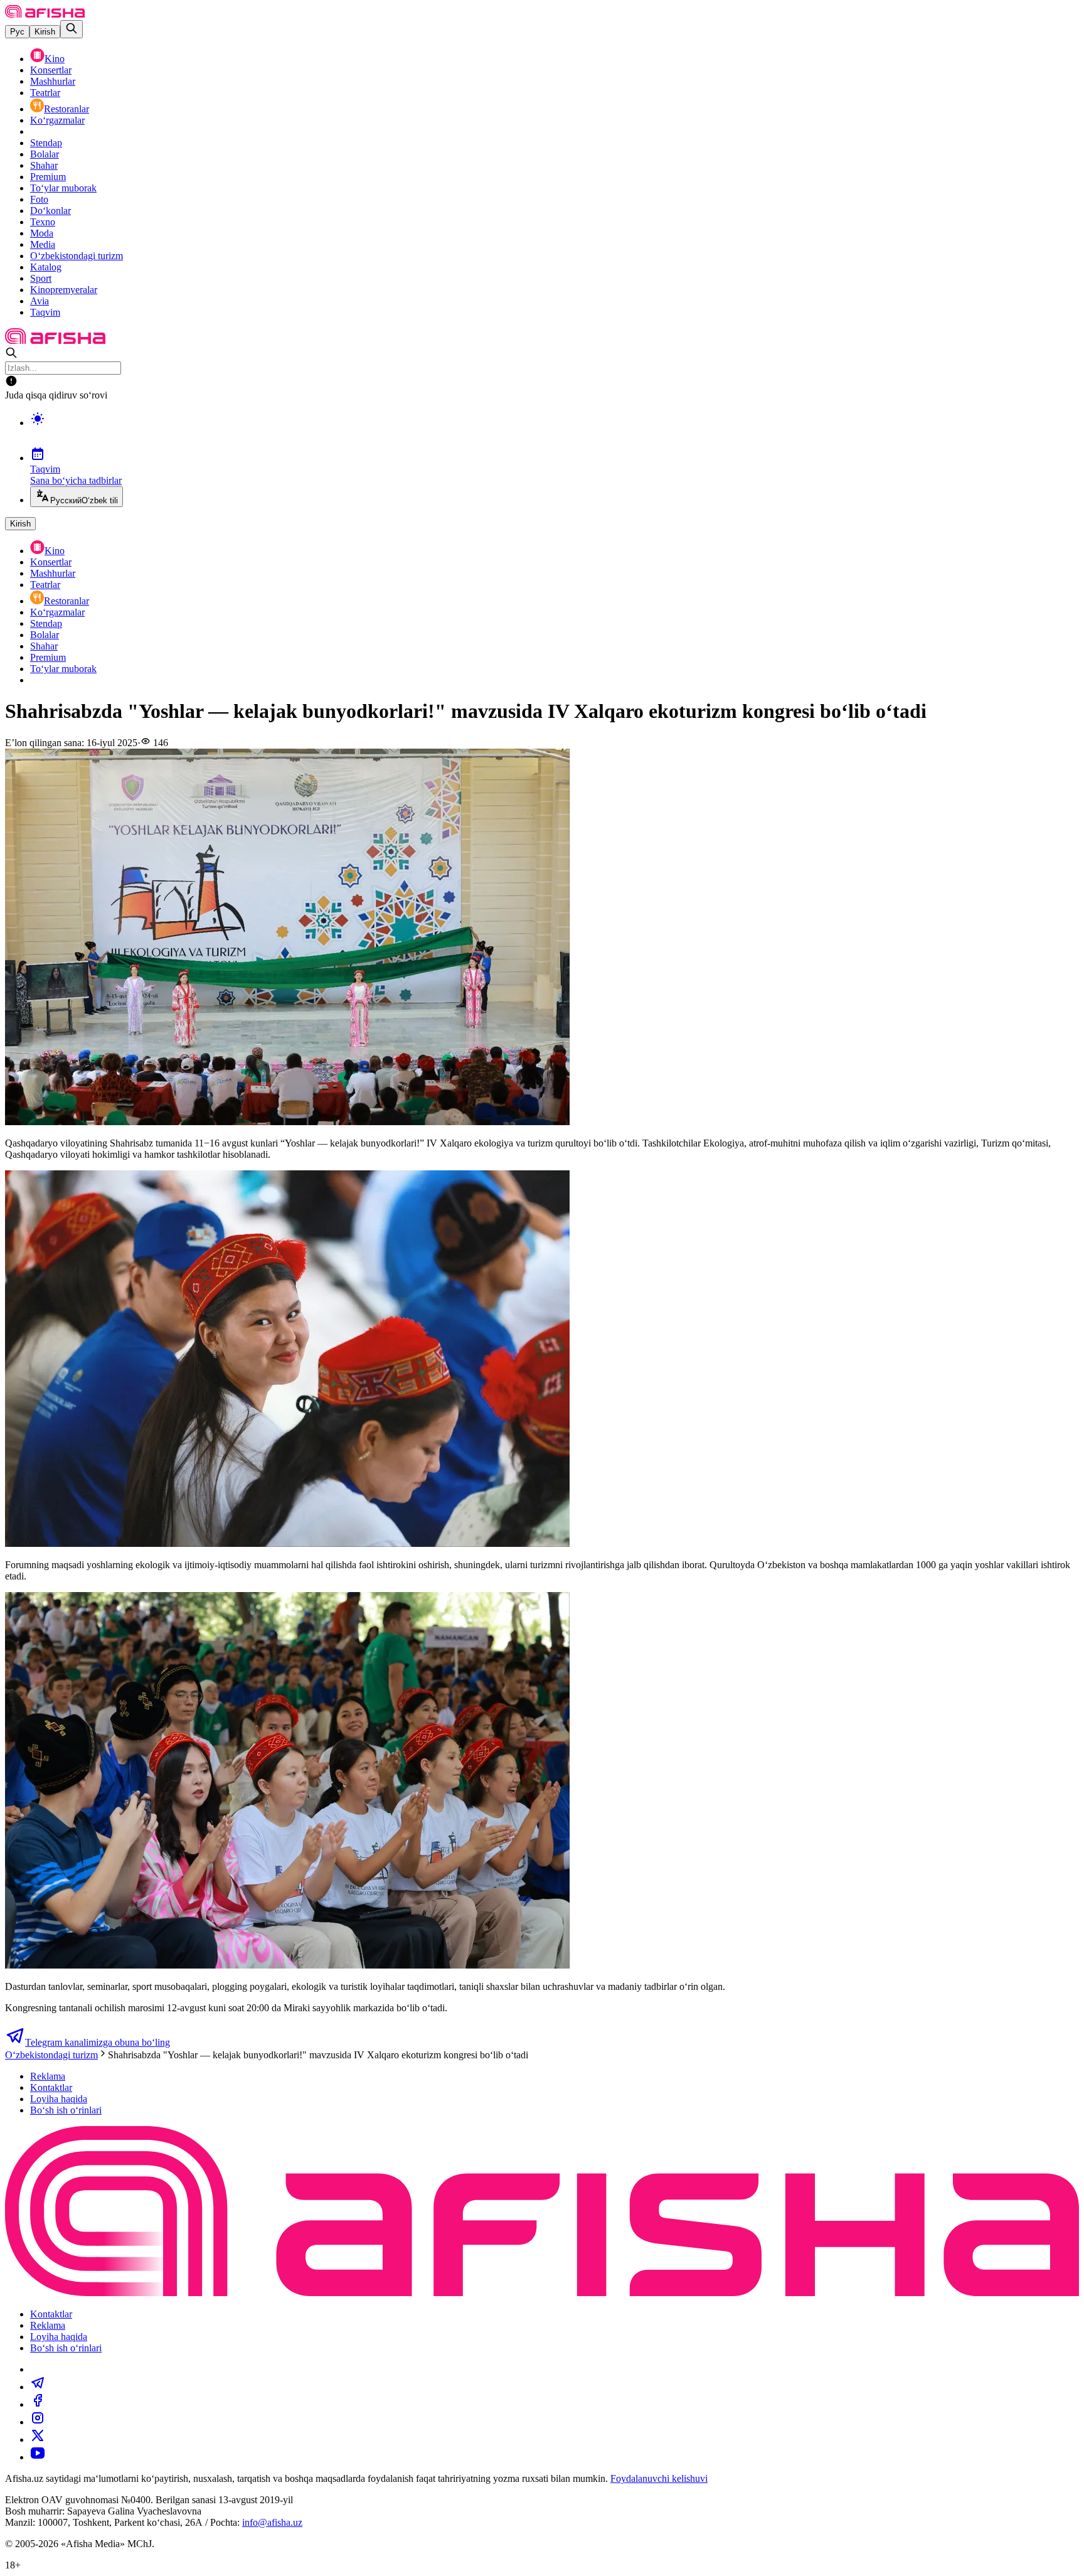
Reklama (48, 2076)
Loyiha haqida (59, 2099)
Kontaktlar (51, 2087)
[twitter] (38, 2440)
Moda (42, 233)
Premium (48, 177)
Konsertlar (51, 70)
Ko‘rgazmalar (57, 120)
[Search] (72, 29)
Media (43, 244)
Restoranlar (66, 109)
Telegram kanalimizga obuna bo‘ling (98, 2042)
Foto (39, 199)
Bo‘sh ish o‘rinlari (66, 2110)
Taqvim (45, 312)
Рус (17, 32)
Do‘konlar (50, 211)
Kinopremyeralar (64, 290)
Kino (55, 59)
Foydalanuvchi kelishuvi (659, 2478)
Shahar (44, 165)
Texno (43, 222)
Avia (40, 301)
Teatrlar (45, 93)
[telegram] (38, 2387)
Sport (41, 278)
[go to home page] (45, 14)
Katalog (46, 267)
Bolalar (45, 154)
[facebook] (38, 2404)
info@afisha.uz (272, 2522)
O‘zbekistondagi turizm (77, 256)
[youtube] (38, 2457)
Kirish (45, 32)
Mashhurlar (53, 81)
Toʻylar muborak (63, 188)
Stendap (46, 143)
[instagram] (38, 2422)
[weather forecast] (555, 432)
